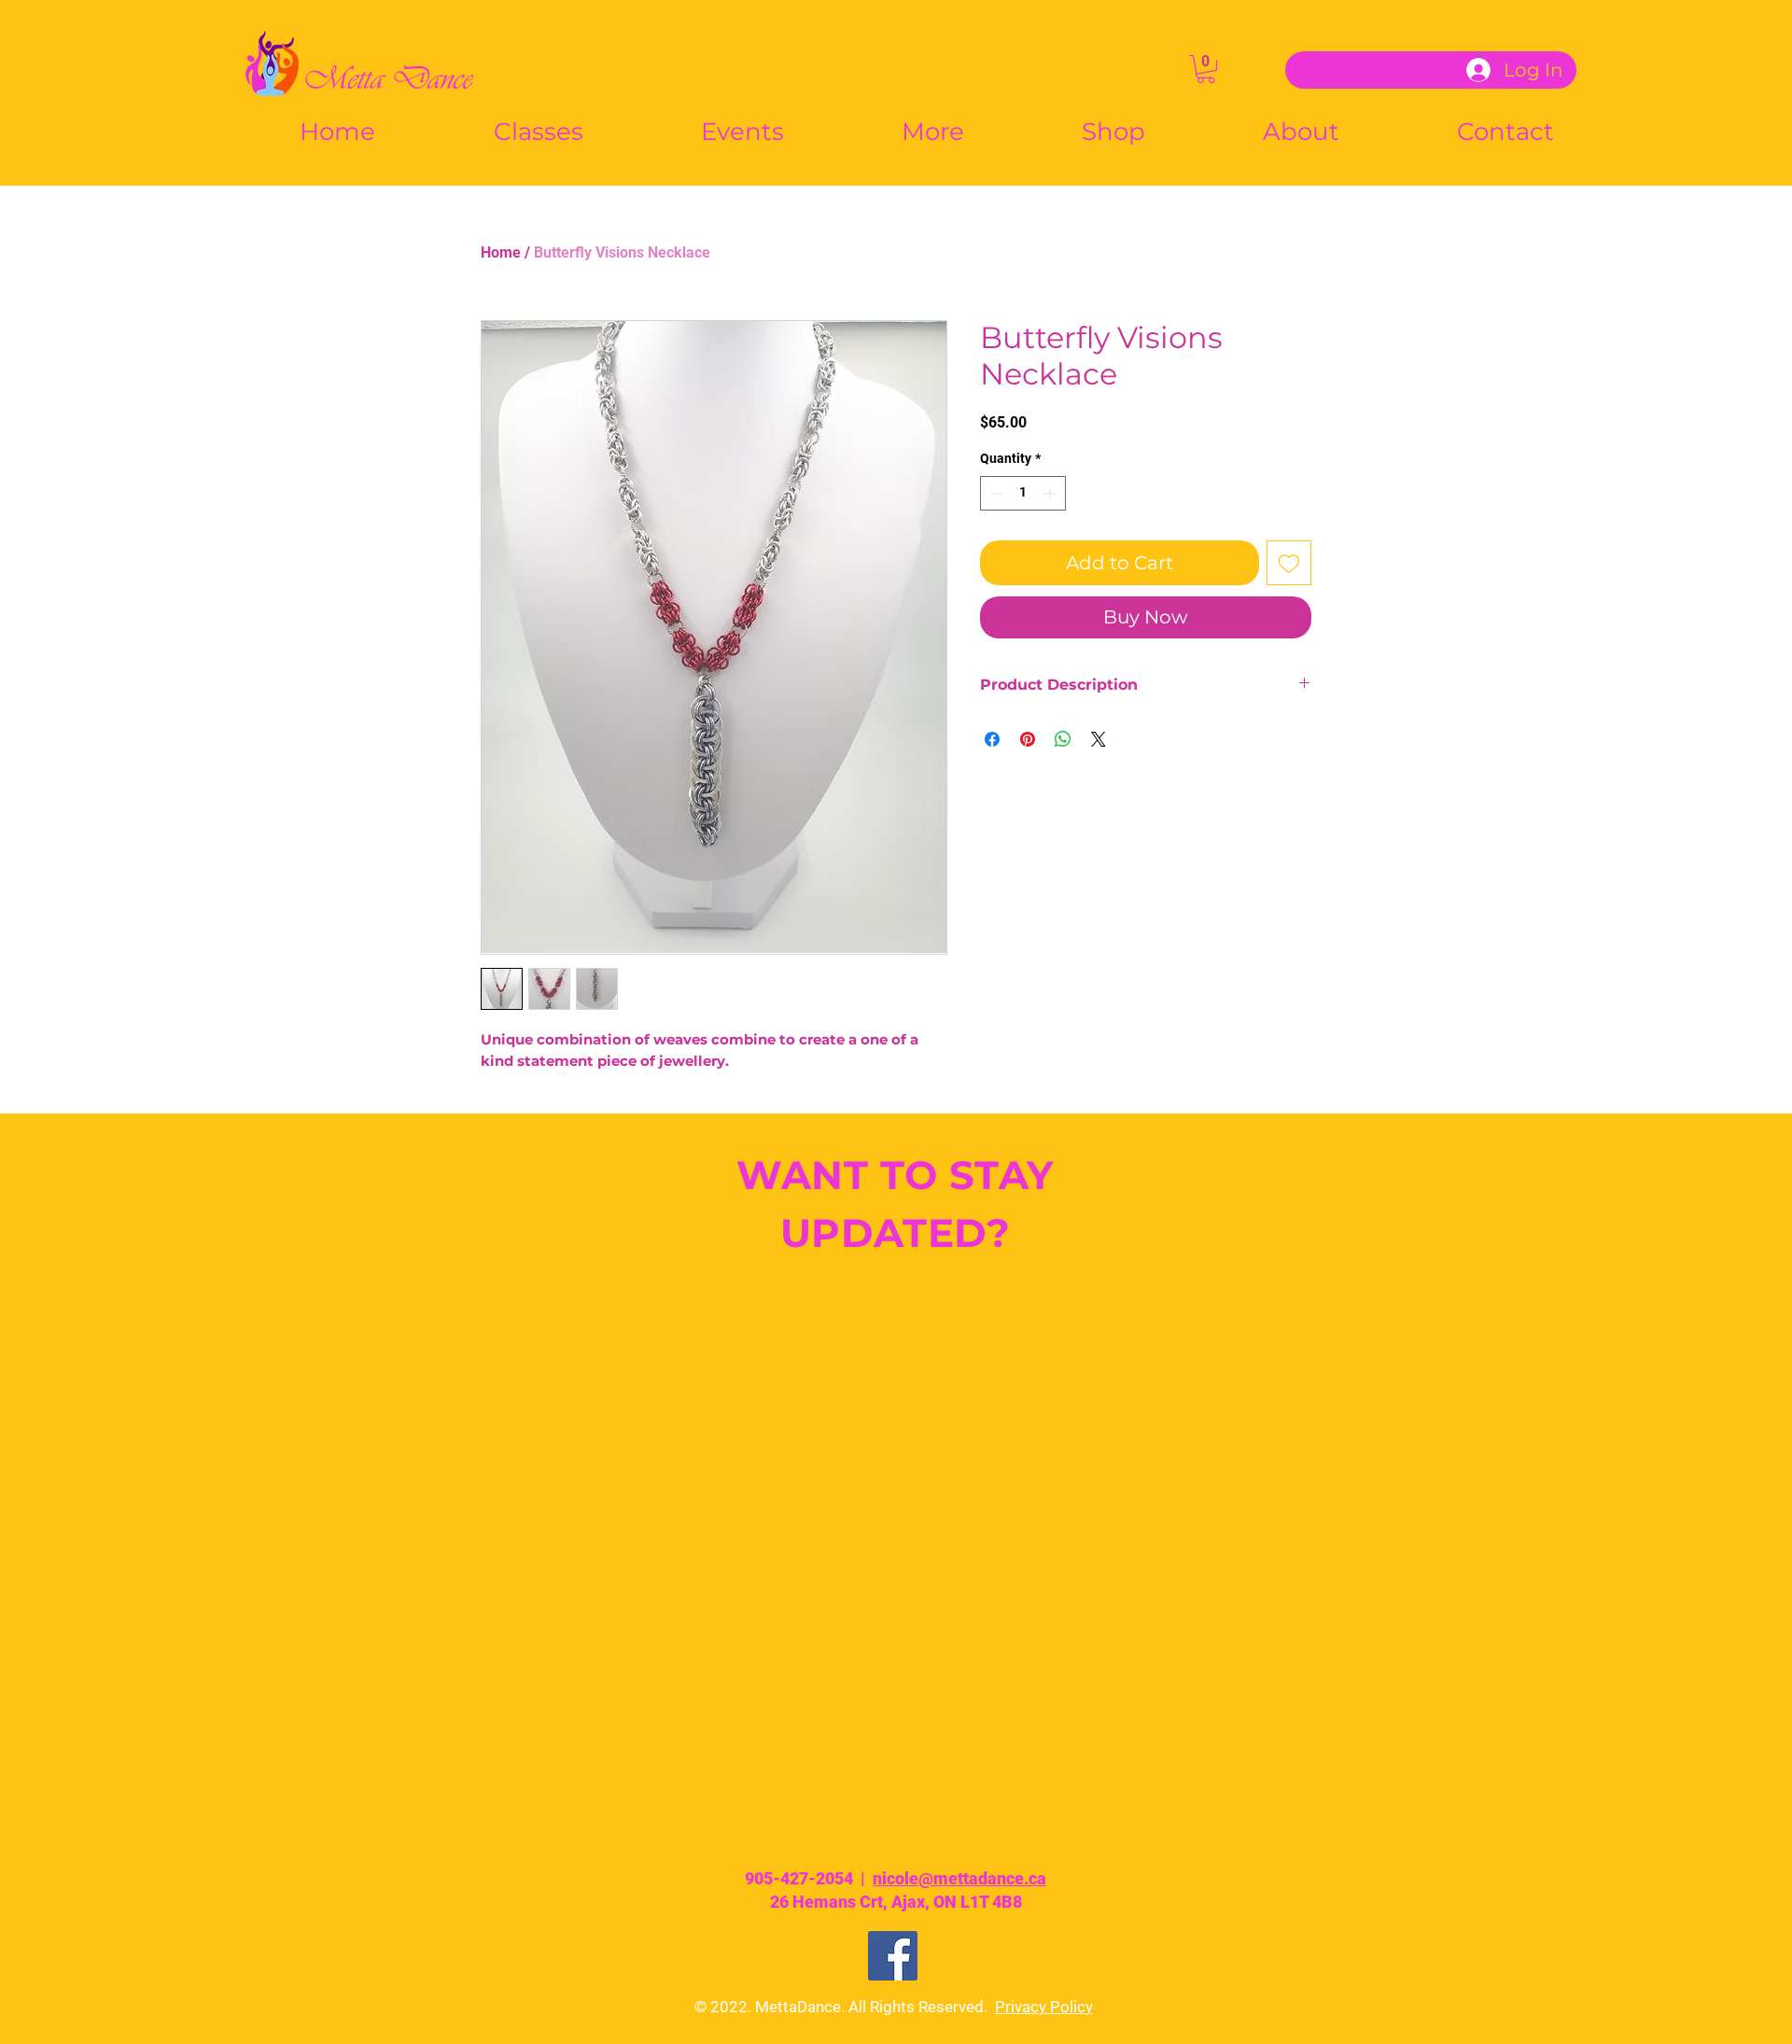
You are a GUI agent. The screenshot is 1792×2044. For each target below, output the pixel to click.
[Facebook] (893, 1956)
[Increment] (1051, 493)
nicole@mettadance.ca (959, 1878)
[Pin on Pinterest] (1028, 739)
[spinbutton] (1023, 493)
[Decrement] (994, 493)
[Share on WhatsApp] (1063, 739)
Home (501, 252)
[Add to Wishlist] (1289, 563)
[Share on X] (1099, 739)
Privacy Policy (1044, 2007)
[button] (1206, 69)
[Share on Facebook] (992, 739)
